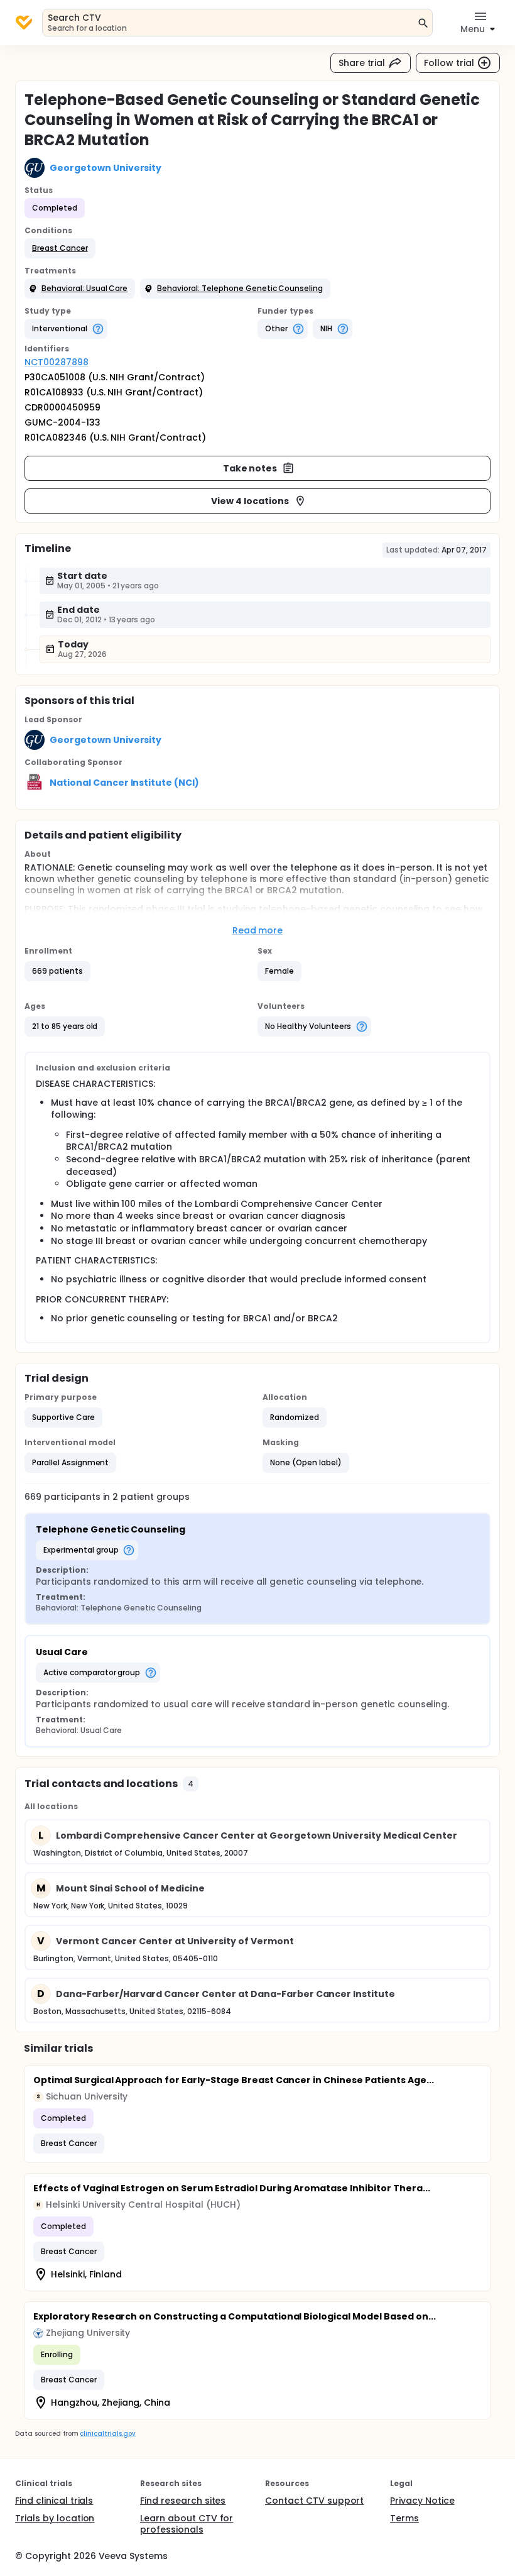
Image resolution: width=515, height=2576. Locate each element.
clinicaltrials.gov (107, 2434)
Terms (404, 2518)
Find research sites (183, 2501)
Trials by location (55, 2518)
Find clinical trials (54, 2501)
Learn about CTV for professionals (187, 2524)
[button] (60, 248)
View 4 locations (250, 501)
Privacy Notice (422, 2501)
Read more (258, 930)
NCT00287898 (57, 362)
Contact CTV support (314, 2501)
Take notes (250, 468)
